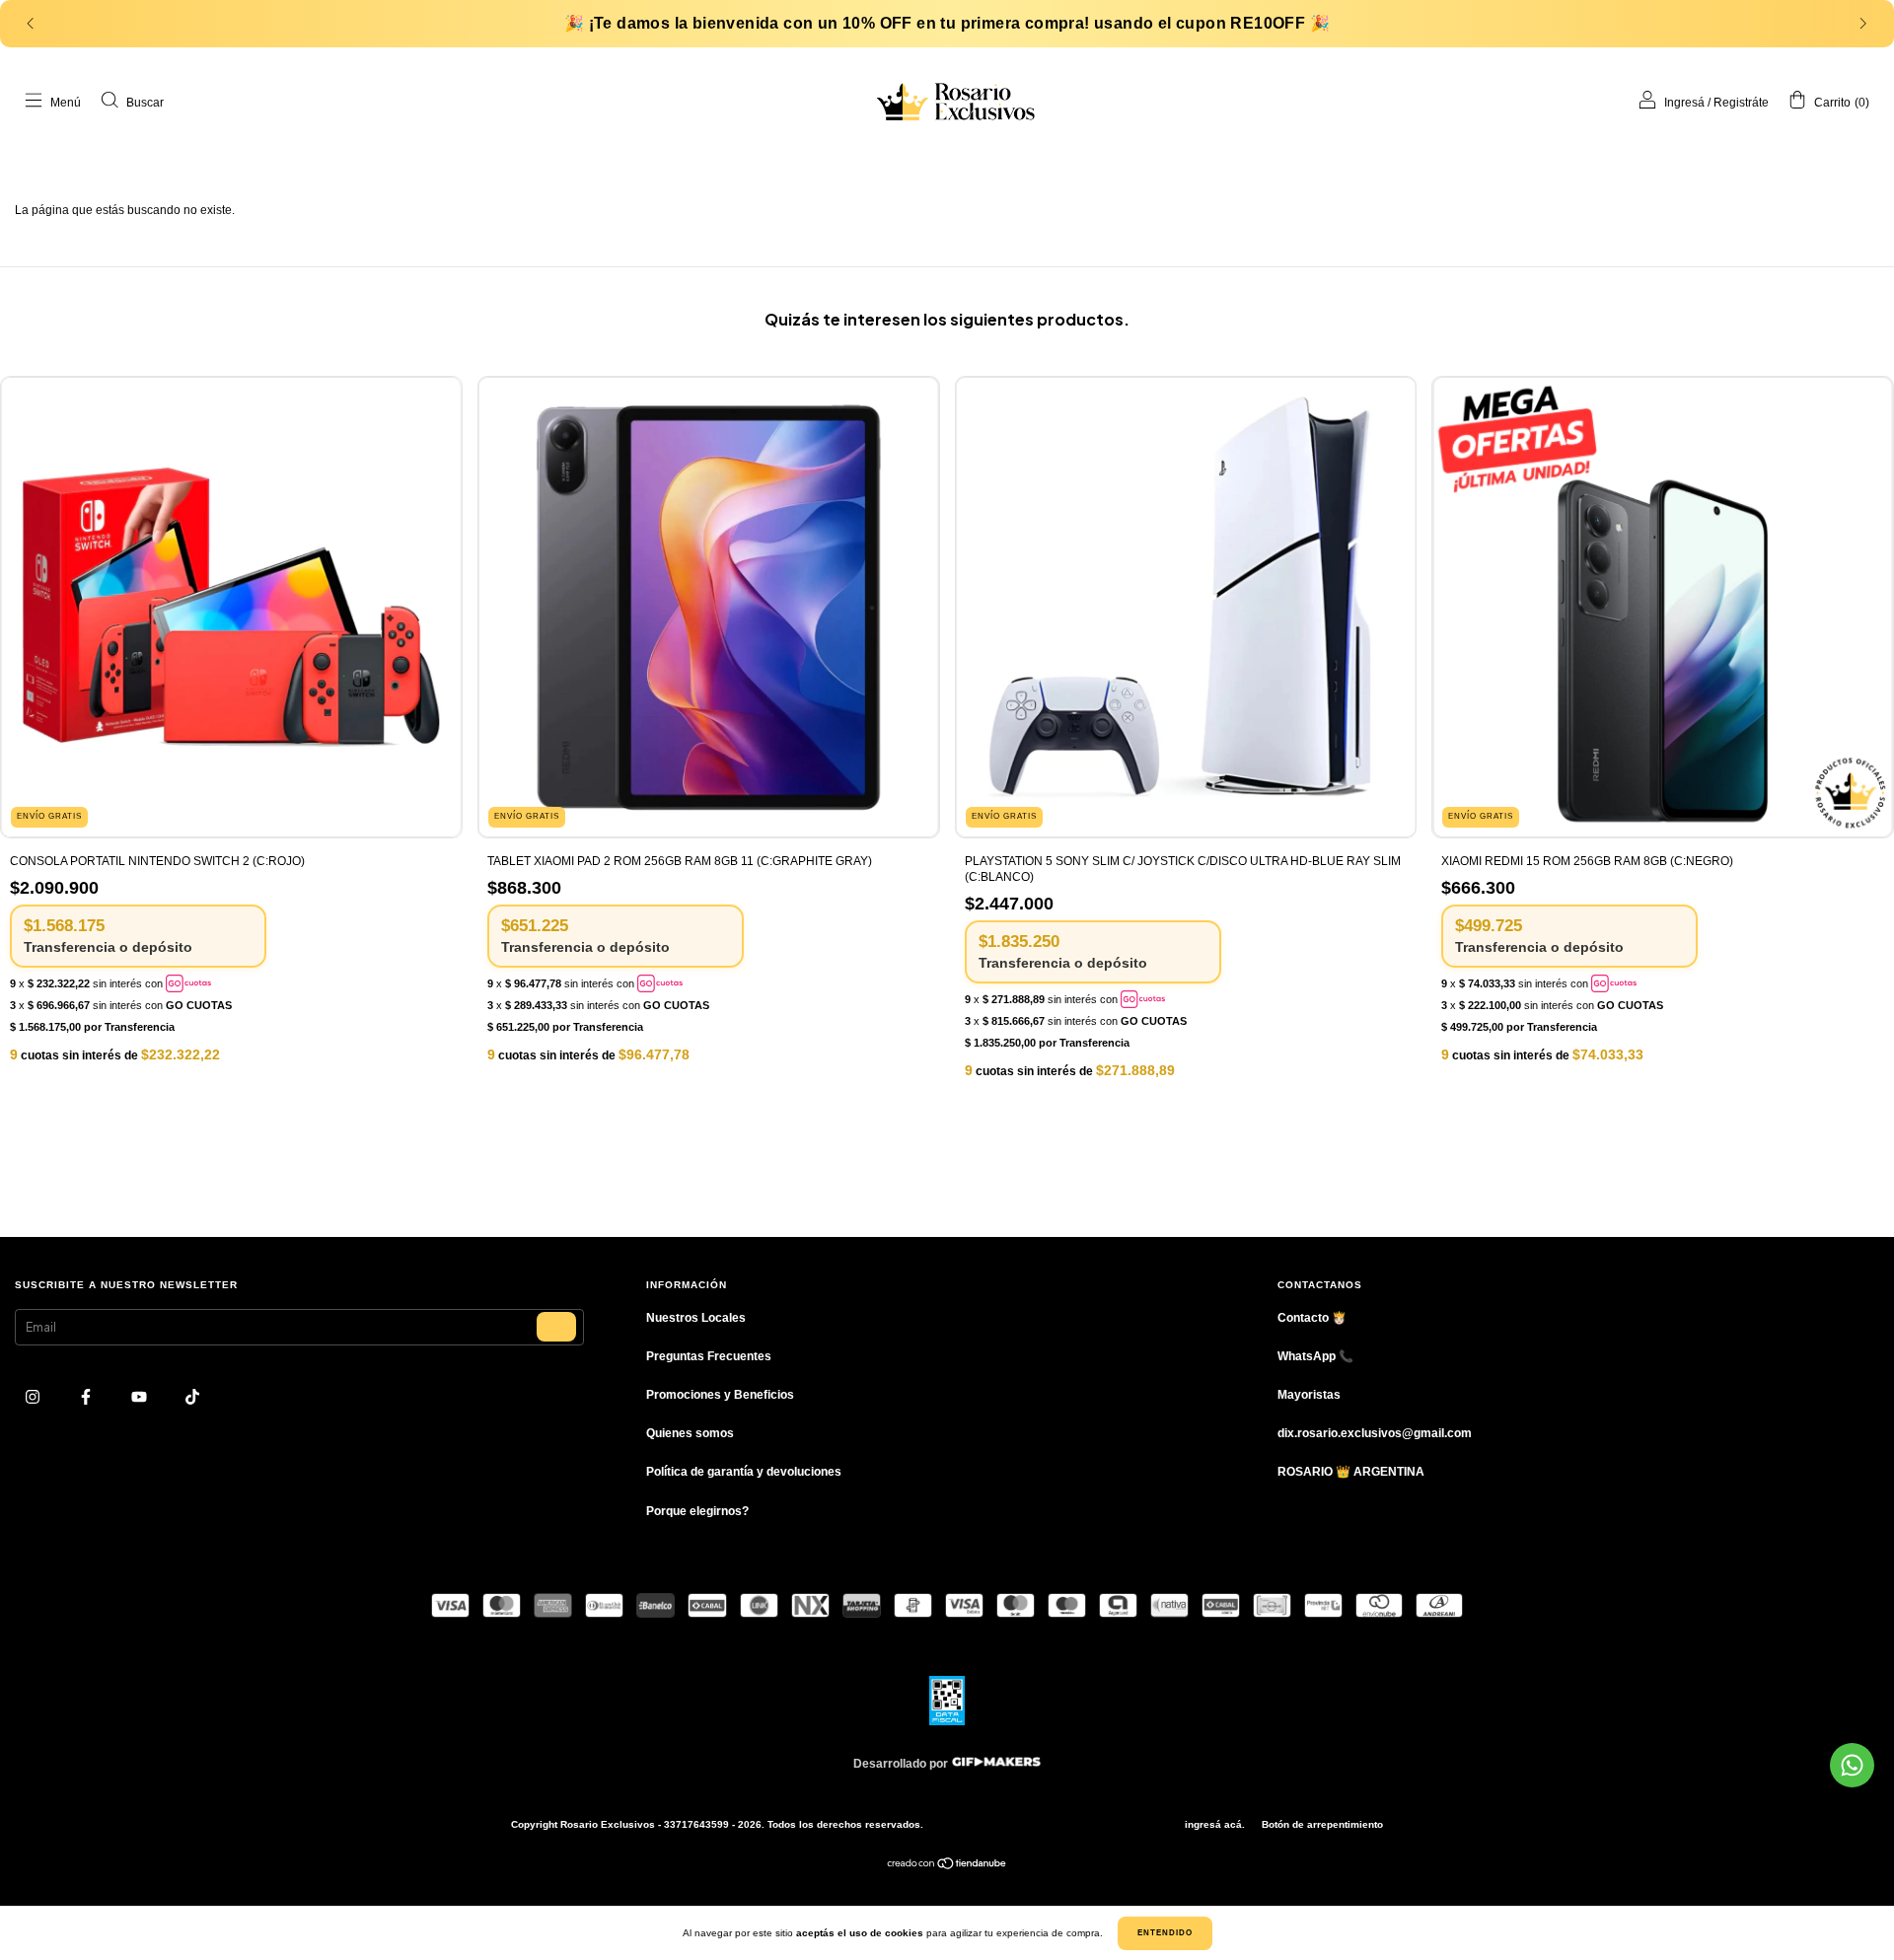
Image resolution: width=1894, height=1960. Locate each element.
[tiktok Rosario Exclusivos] (192, 1398)
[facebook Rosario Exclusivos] (87, 1398)
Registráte (1741, 103)
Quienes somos (690, 1433)
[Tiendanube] (947, 1866)
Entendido (1165, 1933)
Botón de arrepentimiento (1322, 1824)
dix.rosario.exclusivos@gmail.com (1375, 1433)
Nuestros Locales (696, 1318)
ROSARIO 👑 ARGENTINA (1351, 1472)
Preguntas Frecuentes (709, 1356)
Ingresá (1684, 103)
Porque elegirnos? (697, 1511)
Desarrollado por (902, 1764)
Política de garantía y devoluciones (744, 1472)
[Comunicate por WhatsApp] (1852, 1765)
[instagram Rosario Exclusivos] (34, 1398)
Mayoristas (1309, 1395)
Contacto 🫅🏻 (1312, 1318)
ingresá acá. (1215, 1824)
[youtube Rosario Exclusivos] (141, 1398)
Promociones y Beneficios (720, 1395)
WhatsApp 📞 (1315, 1356)
